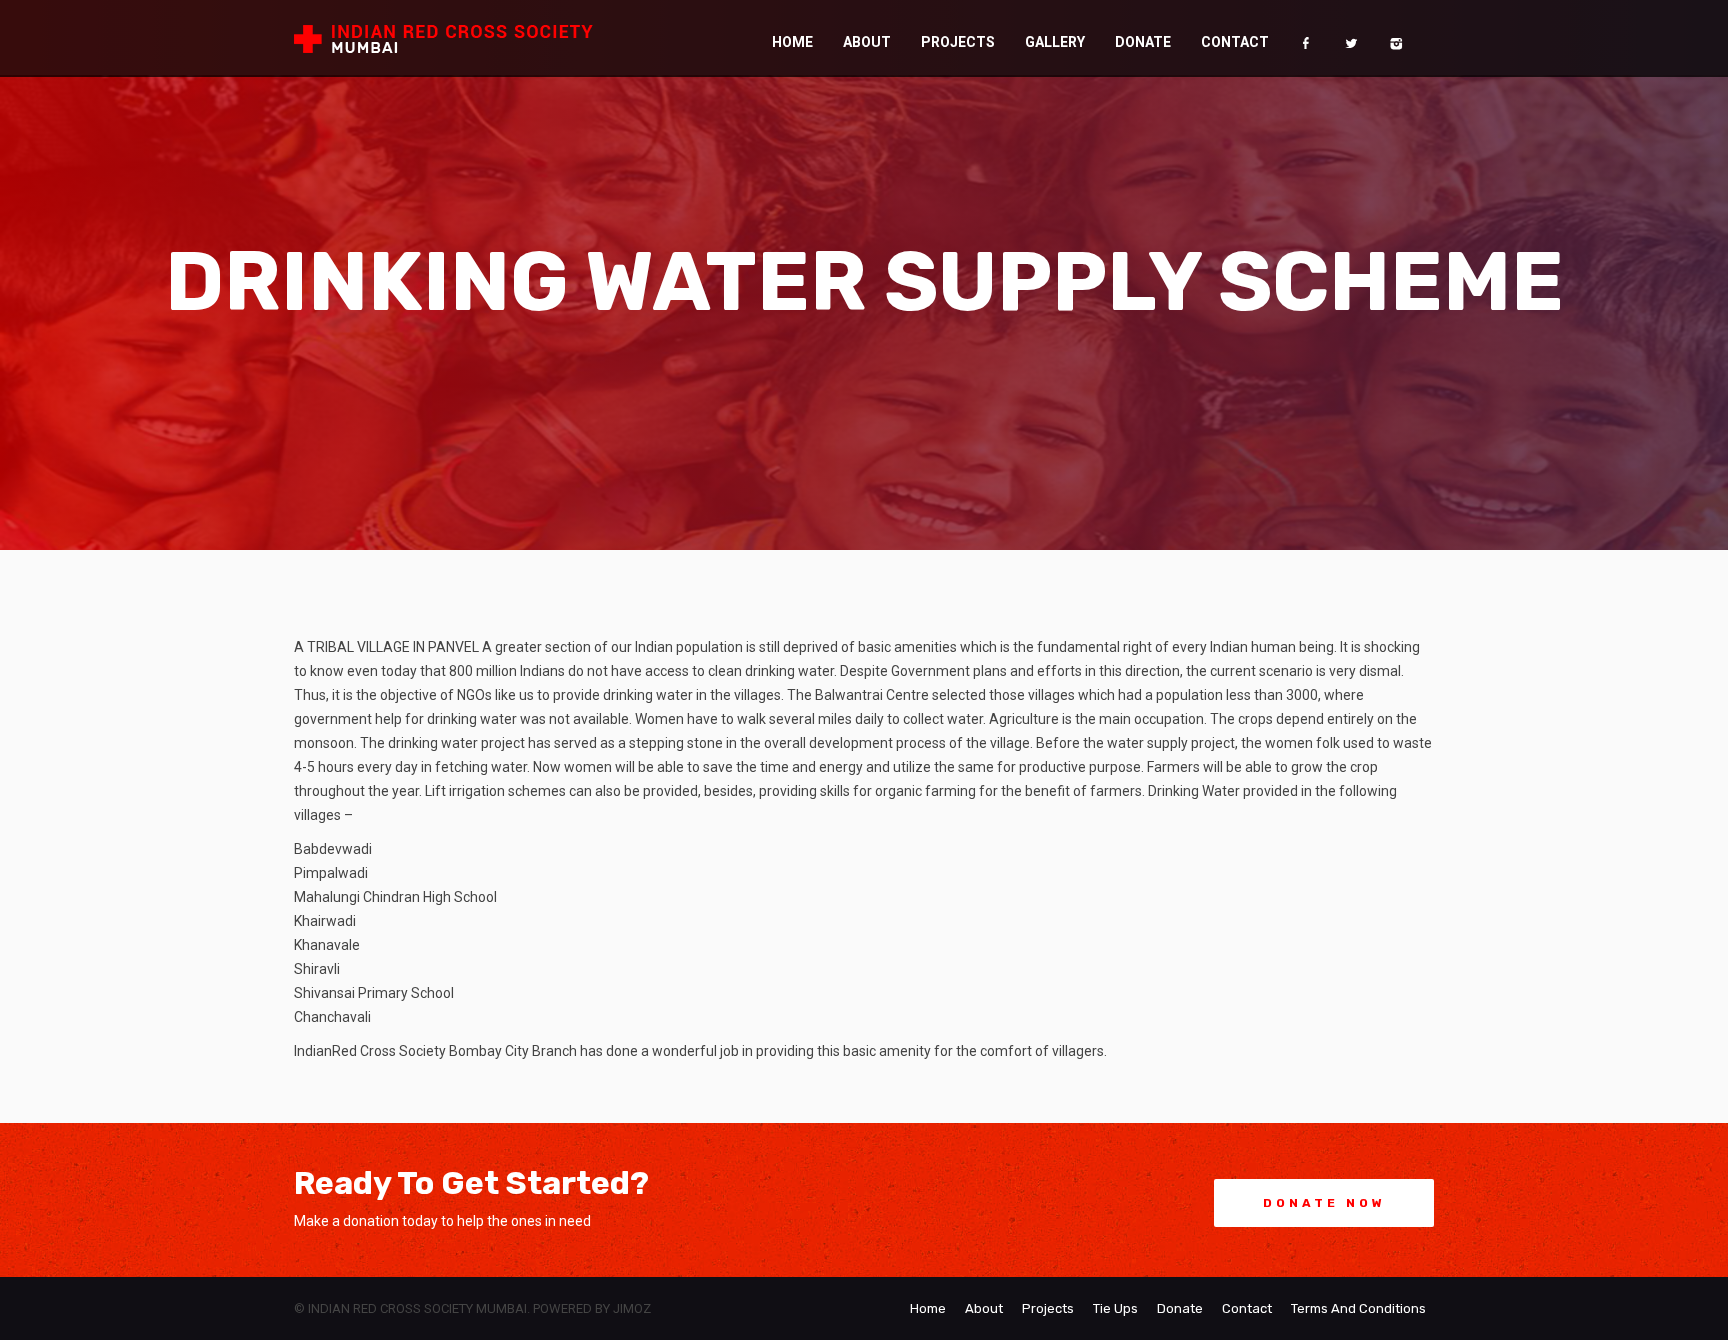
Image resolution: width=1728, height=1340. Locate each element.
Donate (1242, 38)
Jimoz (632, 1308)
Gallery (1188, 38)
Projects (1129, 38)
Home (1028, 38)
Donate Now (1324, 1203)
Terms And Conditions (1358, 1308)
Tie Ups (1115, 1308)
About (1073, 38)
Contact (1297, 38)
